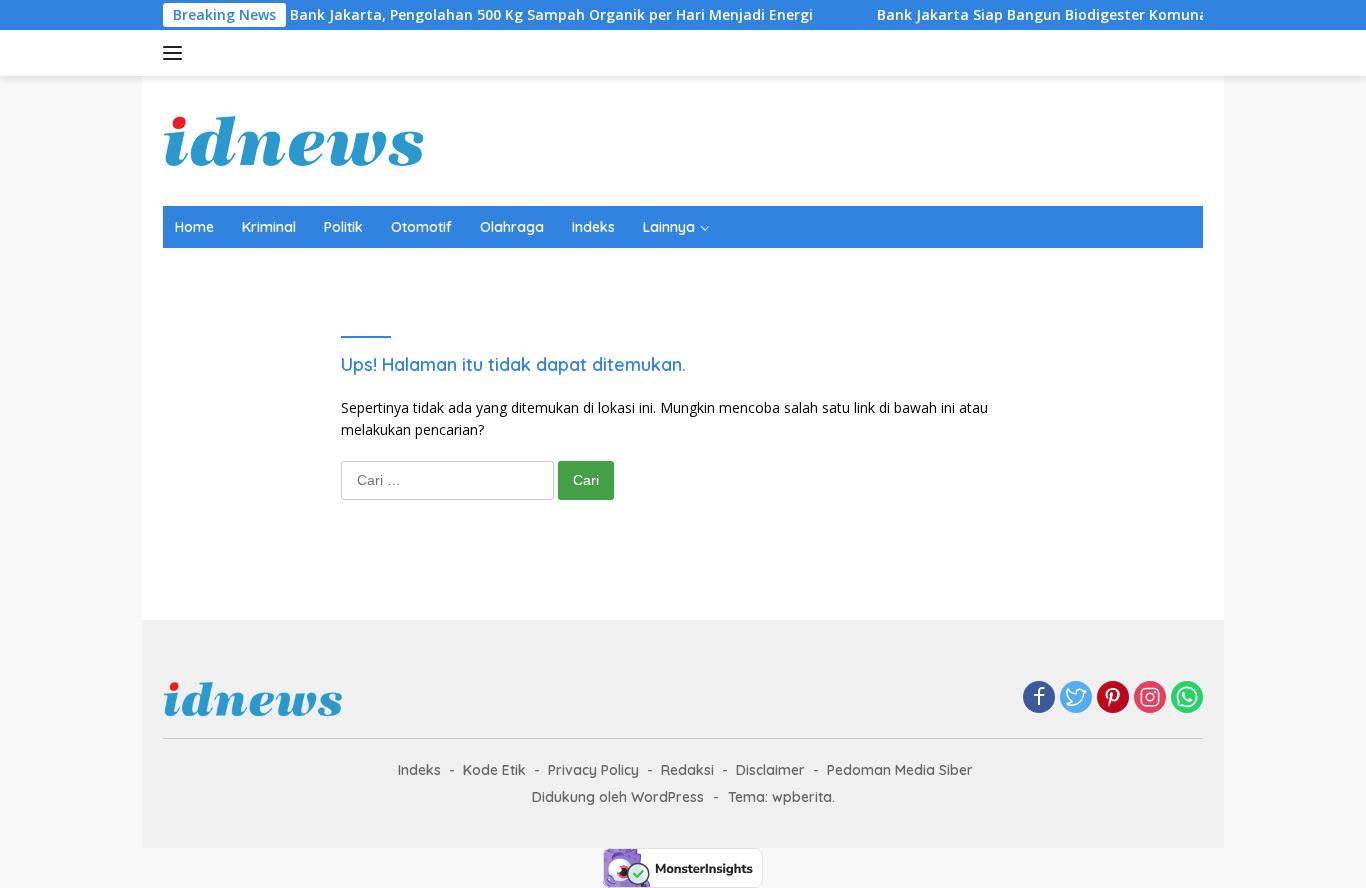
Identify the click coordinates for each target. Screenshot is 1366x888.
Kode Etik (494, 770)
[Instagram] (1150, 698)
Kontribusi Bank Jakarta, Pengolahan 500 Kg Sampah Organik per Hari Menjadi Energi (497, 15)
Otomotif (421, 227)
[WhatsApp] (1187, 698)
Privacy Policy (593, 770)
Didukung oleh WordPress (618, 797)
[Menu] (176, 53)
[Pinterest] (1113, 698)
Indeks (593, 227)
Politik (343, 227)
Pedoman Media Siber (900, 770)
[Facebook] (1039, 698)
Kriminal (269, 227)
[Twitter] (1076, 698)
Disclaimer (770, 770)
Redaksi (687, 770)
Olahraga (512, 227)
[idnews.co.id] (294, 139)
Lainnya (669, 227)
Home (194, 227)
